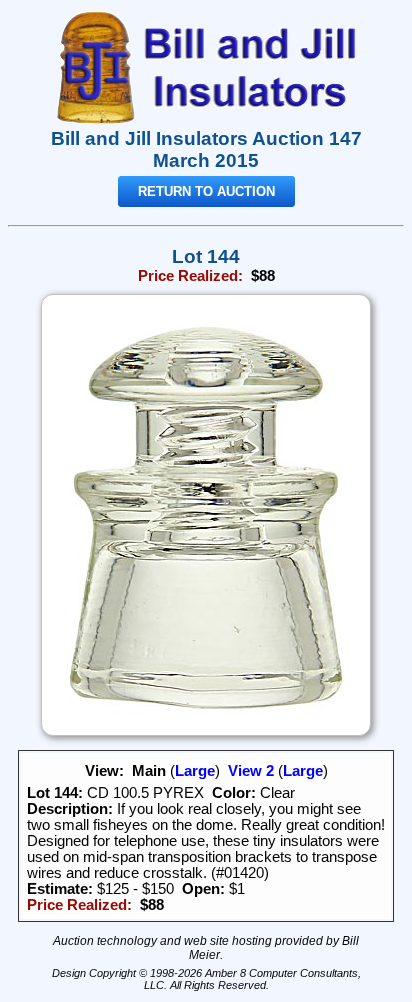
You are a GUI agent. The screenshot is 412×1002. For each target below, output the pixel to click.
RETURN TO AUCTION (206, 191)
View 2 (251, 771)
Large (195, 771)
